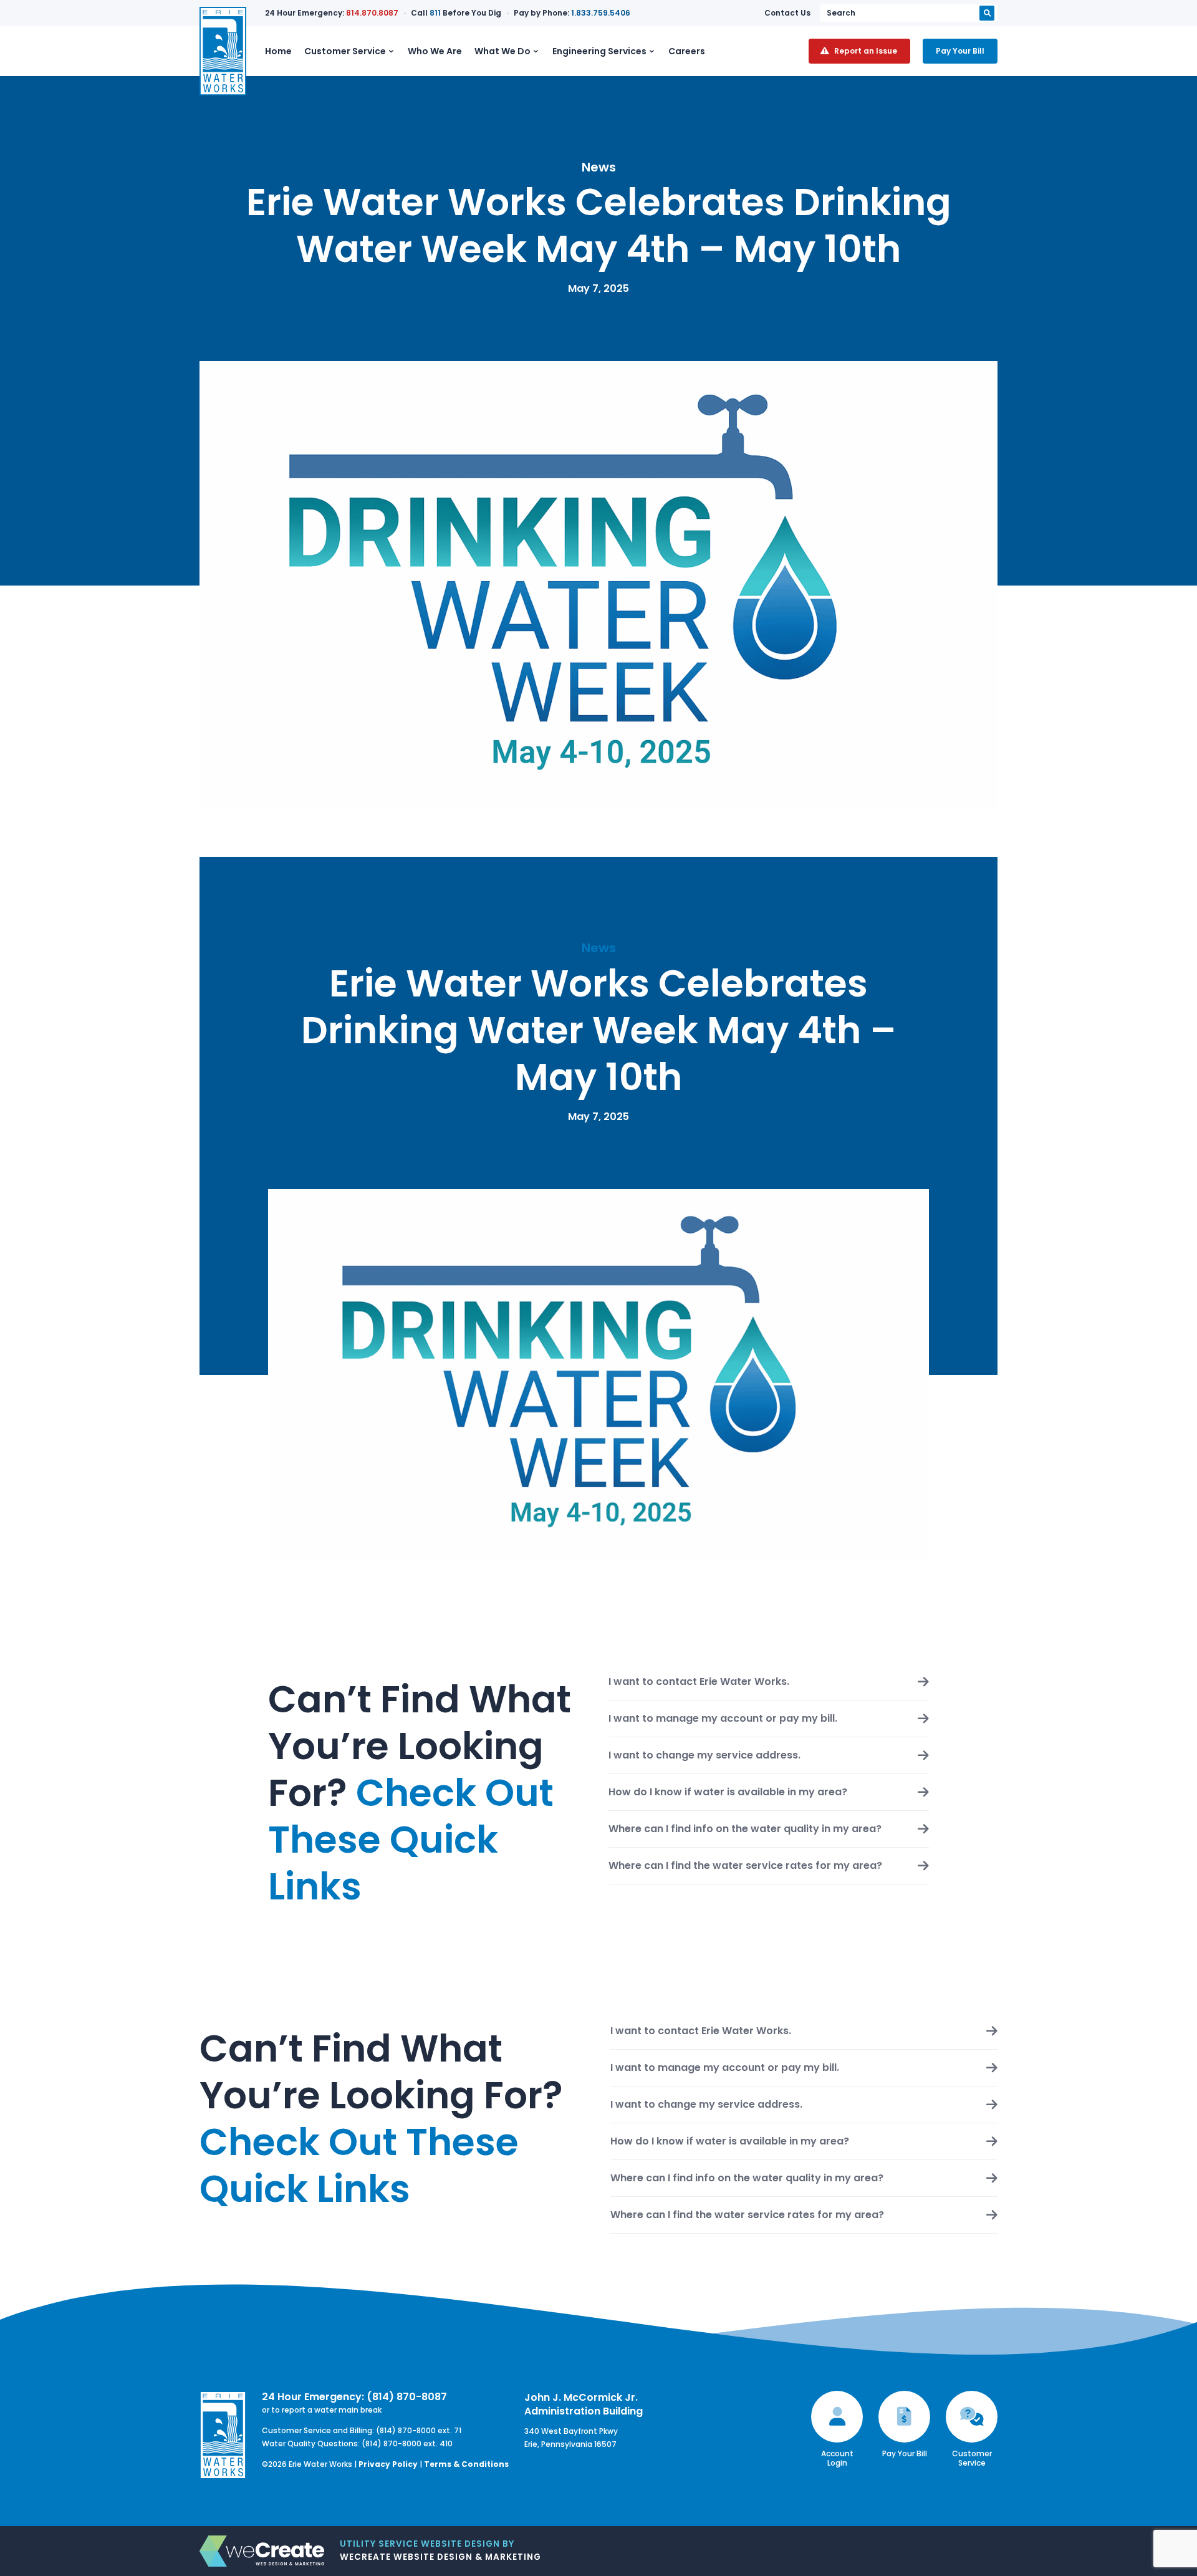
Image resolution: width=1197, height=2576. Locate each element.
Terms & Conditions (466, 2464)
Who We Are (435, 51)
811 (435, 13)
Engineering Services (599, 51)
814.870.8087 (372, 13)
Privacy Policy (388, 2464)
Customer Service (345, 51)
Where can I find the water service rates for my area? (745, 1866)
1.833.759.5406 (601, 13)
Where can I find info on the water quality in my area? (745, 1829)
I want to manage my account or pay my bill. (723, 1719)
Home (278, 51)
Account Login (837, 2458)
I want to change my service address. (704, 1755)
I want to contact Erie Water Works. (699, 1682)
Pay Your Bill (960, 51)
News (599, 167)
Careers (687, 51)
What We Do (502, 51)
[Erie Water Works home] (223, 51)
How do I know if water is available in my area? (728, 1792)
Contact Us (787, 13)
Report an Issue (866, 51)
